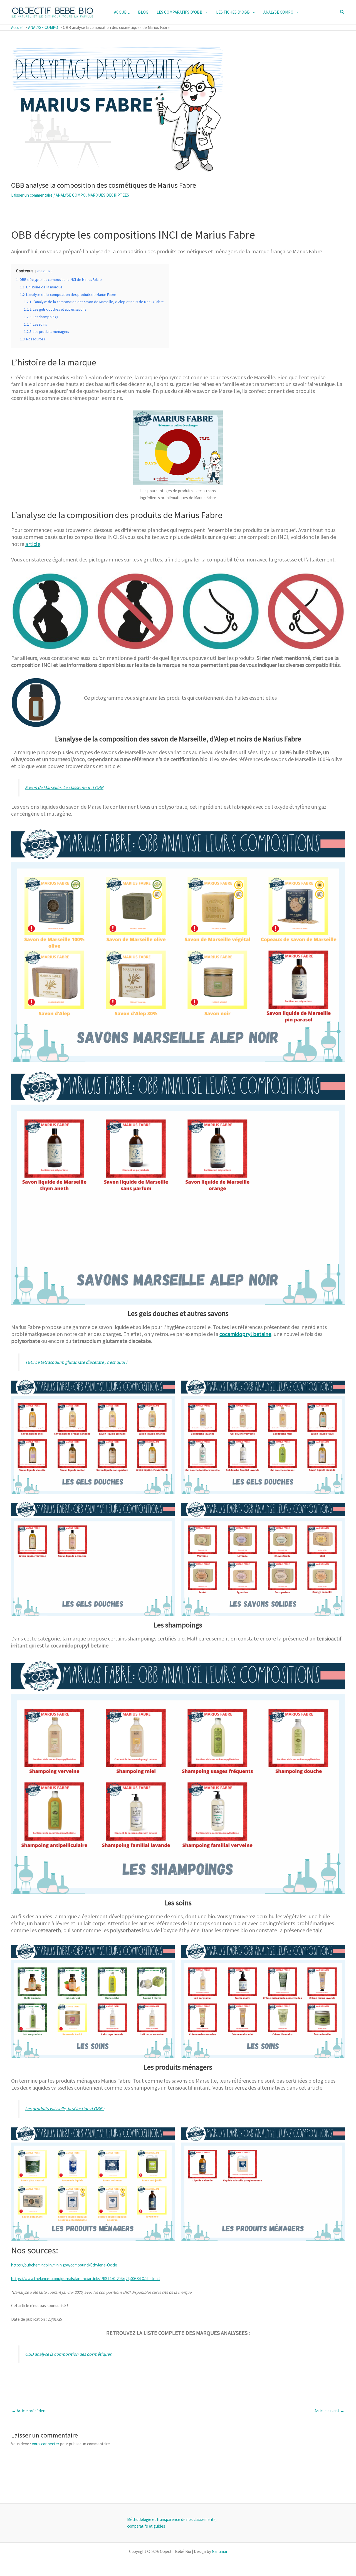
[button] (205, 12)
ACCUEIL (122, 12)
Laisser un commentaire (32, 195)
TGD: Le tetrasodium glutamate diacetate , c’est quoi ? (76, 1362)
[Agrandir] (216, 418)
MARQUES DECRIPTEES (108, 195)
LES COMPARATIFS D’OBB (180, 12)
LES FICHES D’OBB (233, 12)
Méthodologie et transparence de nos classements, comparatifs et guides (172, 2523)
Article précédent (29, 2411)
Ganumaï (219, 2551)
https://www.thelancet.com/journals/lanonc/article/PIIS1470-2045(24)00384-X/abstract (86, 2279)
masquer (44, 271)
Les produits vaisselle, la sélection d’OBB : (65, 2109)
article (33, 544)
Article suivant (329, 2411)
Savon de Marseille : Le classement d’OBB (64, 787)
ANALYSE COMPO (278, 12)
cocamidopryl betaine (245, 1334)
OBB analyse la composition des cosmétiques (68, 2354)
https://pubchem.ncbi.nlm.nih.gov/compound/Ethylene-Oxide (64, 2265)
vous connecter (46, 2444)
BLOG (143, 12)
